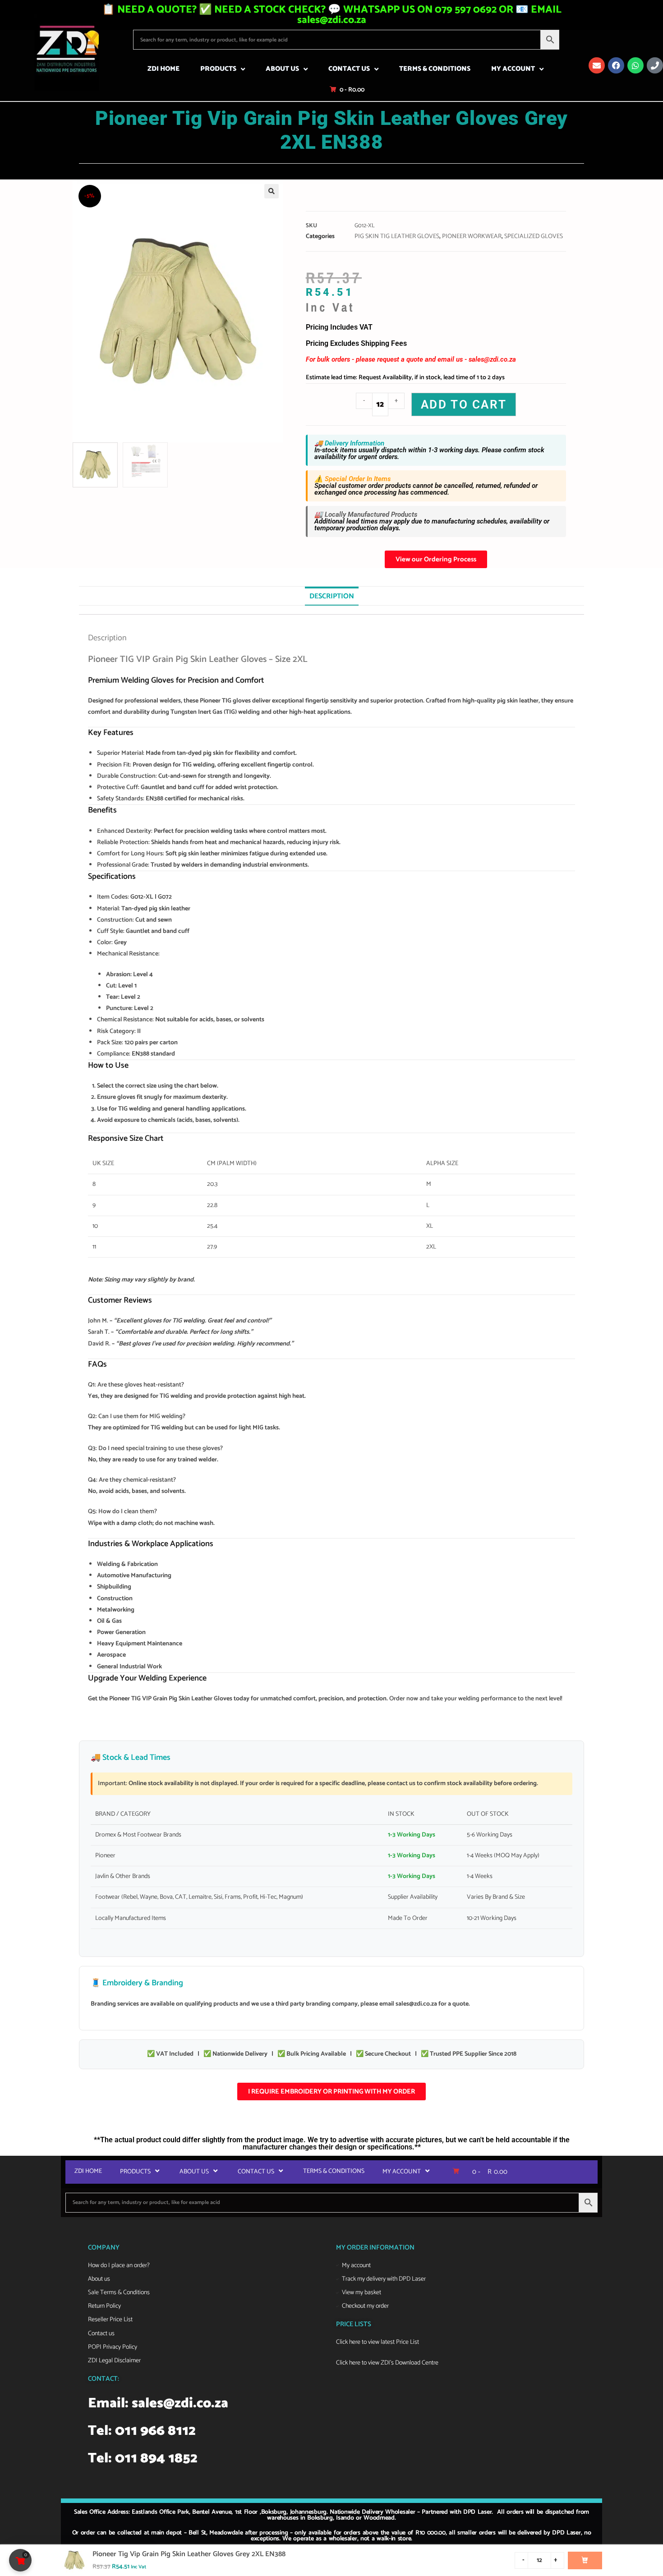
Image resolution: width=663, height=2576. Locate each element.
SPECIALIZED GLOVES (534, 236)
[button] (272, 191)
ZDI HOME (163, 69)
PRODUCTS (218, 69)
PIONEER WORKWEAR (472, 236)
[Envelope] (597, 65)
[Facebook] (616, 65)
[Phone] (655, 65)
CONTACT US (349, 69)
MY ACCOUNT (513, 69)
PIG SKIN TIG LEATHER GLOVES (397, 236)
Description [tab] (332, 596)
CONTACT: (104, 2379)
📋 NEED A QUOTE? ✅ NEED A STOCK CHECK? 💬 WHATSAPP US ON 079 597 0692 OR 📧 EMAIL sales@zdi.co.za (332, 15)
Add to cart (464, 404)
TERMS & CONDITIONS (435, 69)
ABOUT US (282, 69)
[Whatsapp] (635, 65)
